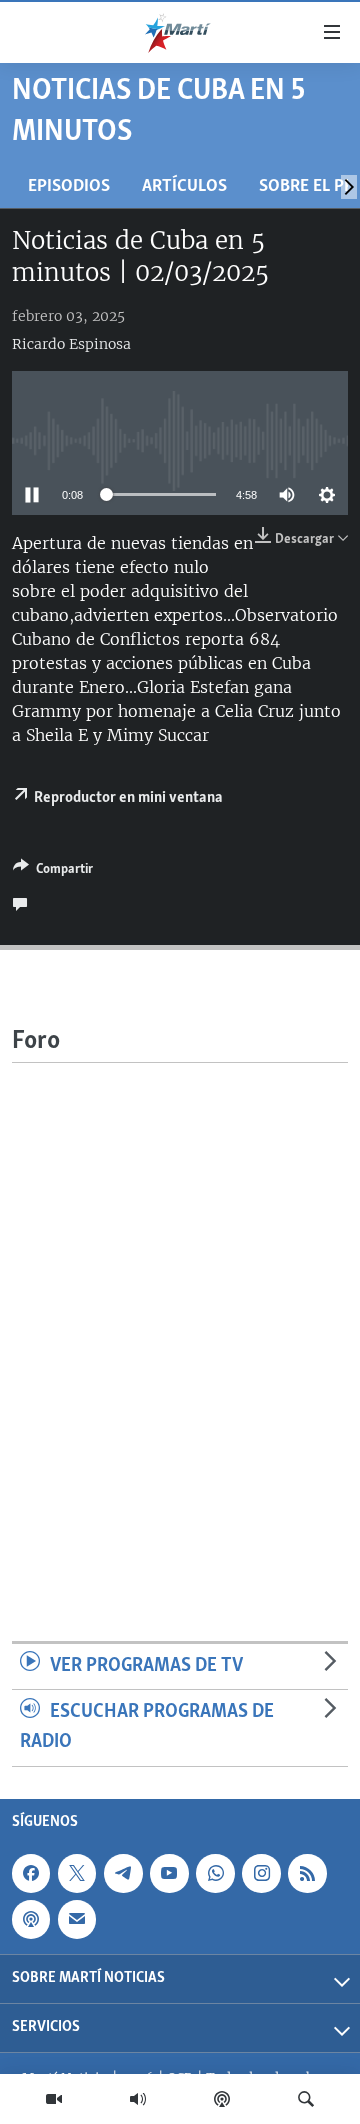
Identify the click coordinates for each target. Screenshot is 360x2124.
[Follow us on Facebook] (31, 1873)
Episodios (69, 186)
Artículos (184, 186)
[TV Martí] (54, 2099)
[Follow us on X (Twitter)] (77, 1873)
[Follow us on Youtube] (169, 1873)
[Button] (53, 872)
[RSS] (307, 1873)
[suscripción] (77, 1919)
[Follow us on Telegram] (123, 1873)
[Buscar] (306, 2099)
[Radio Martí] (138, 2099)
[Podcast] (222, 2099)
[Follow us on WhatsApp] (215, 1873)
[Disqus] (180, 1313)
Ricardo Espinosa (71, 344)
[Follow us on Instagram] (261, 1873)
